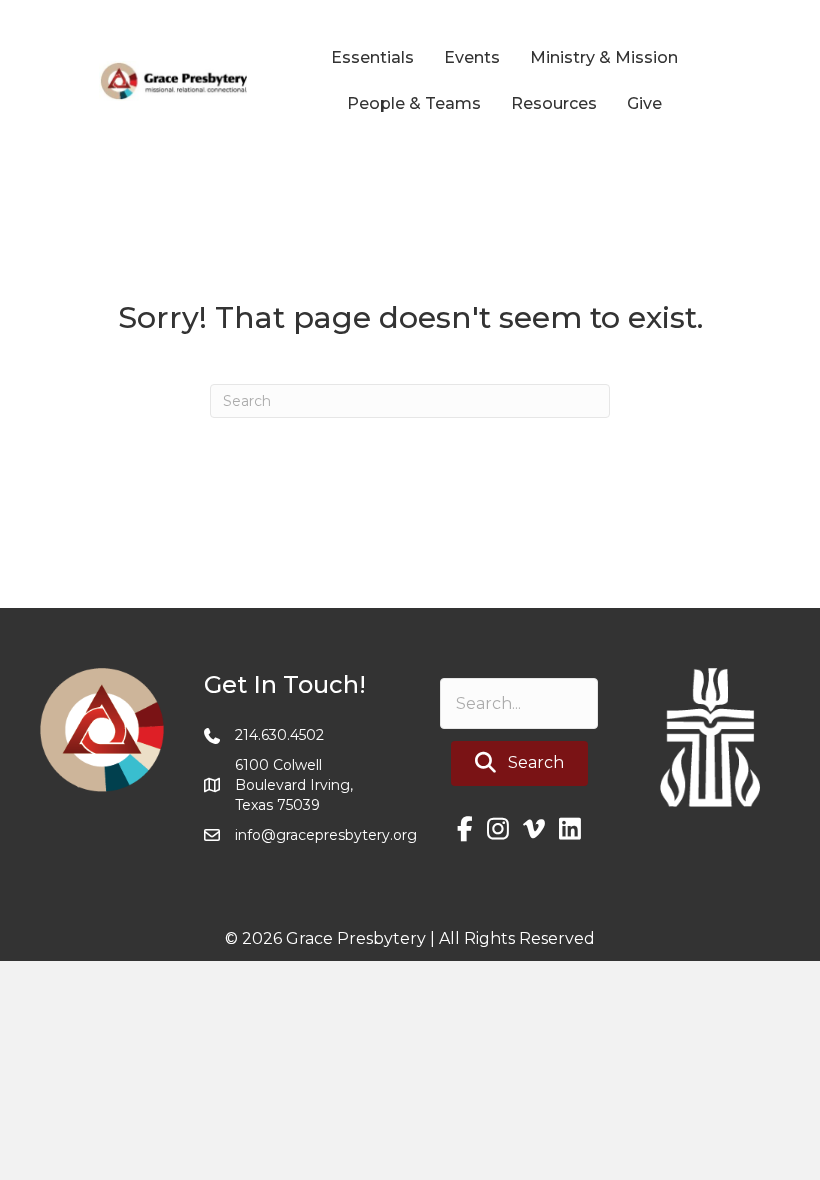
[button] (519, 763)
